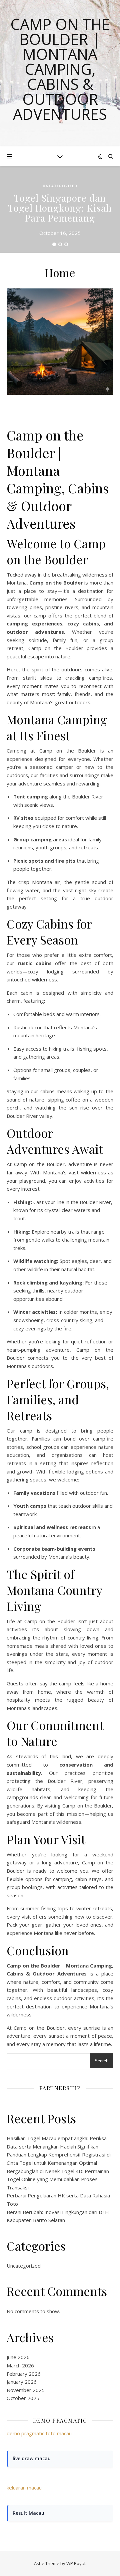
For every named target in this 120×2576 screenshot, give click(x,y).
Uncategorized (60, 186)
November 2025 (26, 2390)
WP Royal (76, 2563)
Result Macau (28, 2513)
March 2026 (20, 2365)
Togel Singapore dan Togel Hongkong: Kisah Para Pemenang (60, 208)
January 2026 (22, 2382)
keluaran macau (24, 2488)
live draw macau (32, 2458)
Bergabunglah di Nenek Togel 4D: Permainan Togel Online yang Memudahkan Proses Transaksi (58, 2179)
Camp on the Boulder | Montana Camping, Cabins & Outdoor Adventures (60, 69)
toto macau (59, 2433)
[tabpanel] (60, 210)
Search (101, 2061)
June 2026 (18, 2357)
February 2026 (24, 2374)
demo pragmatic (25, 2433)
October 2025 (23, 2398)
